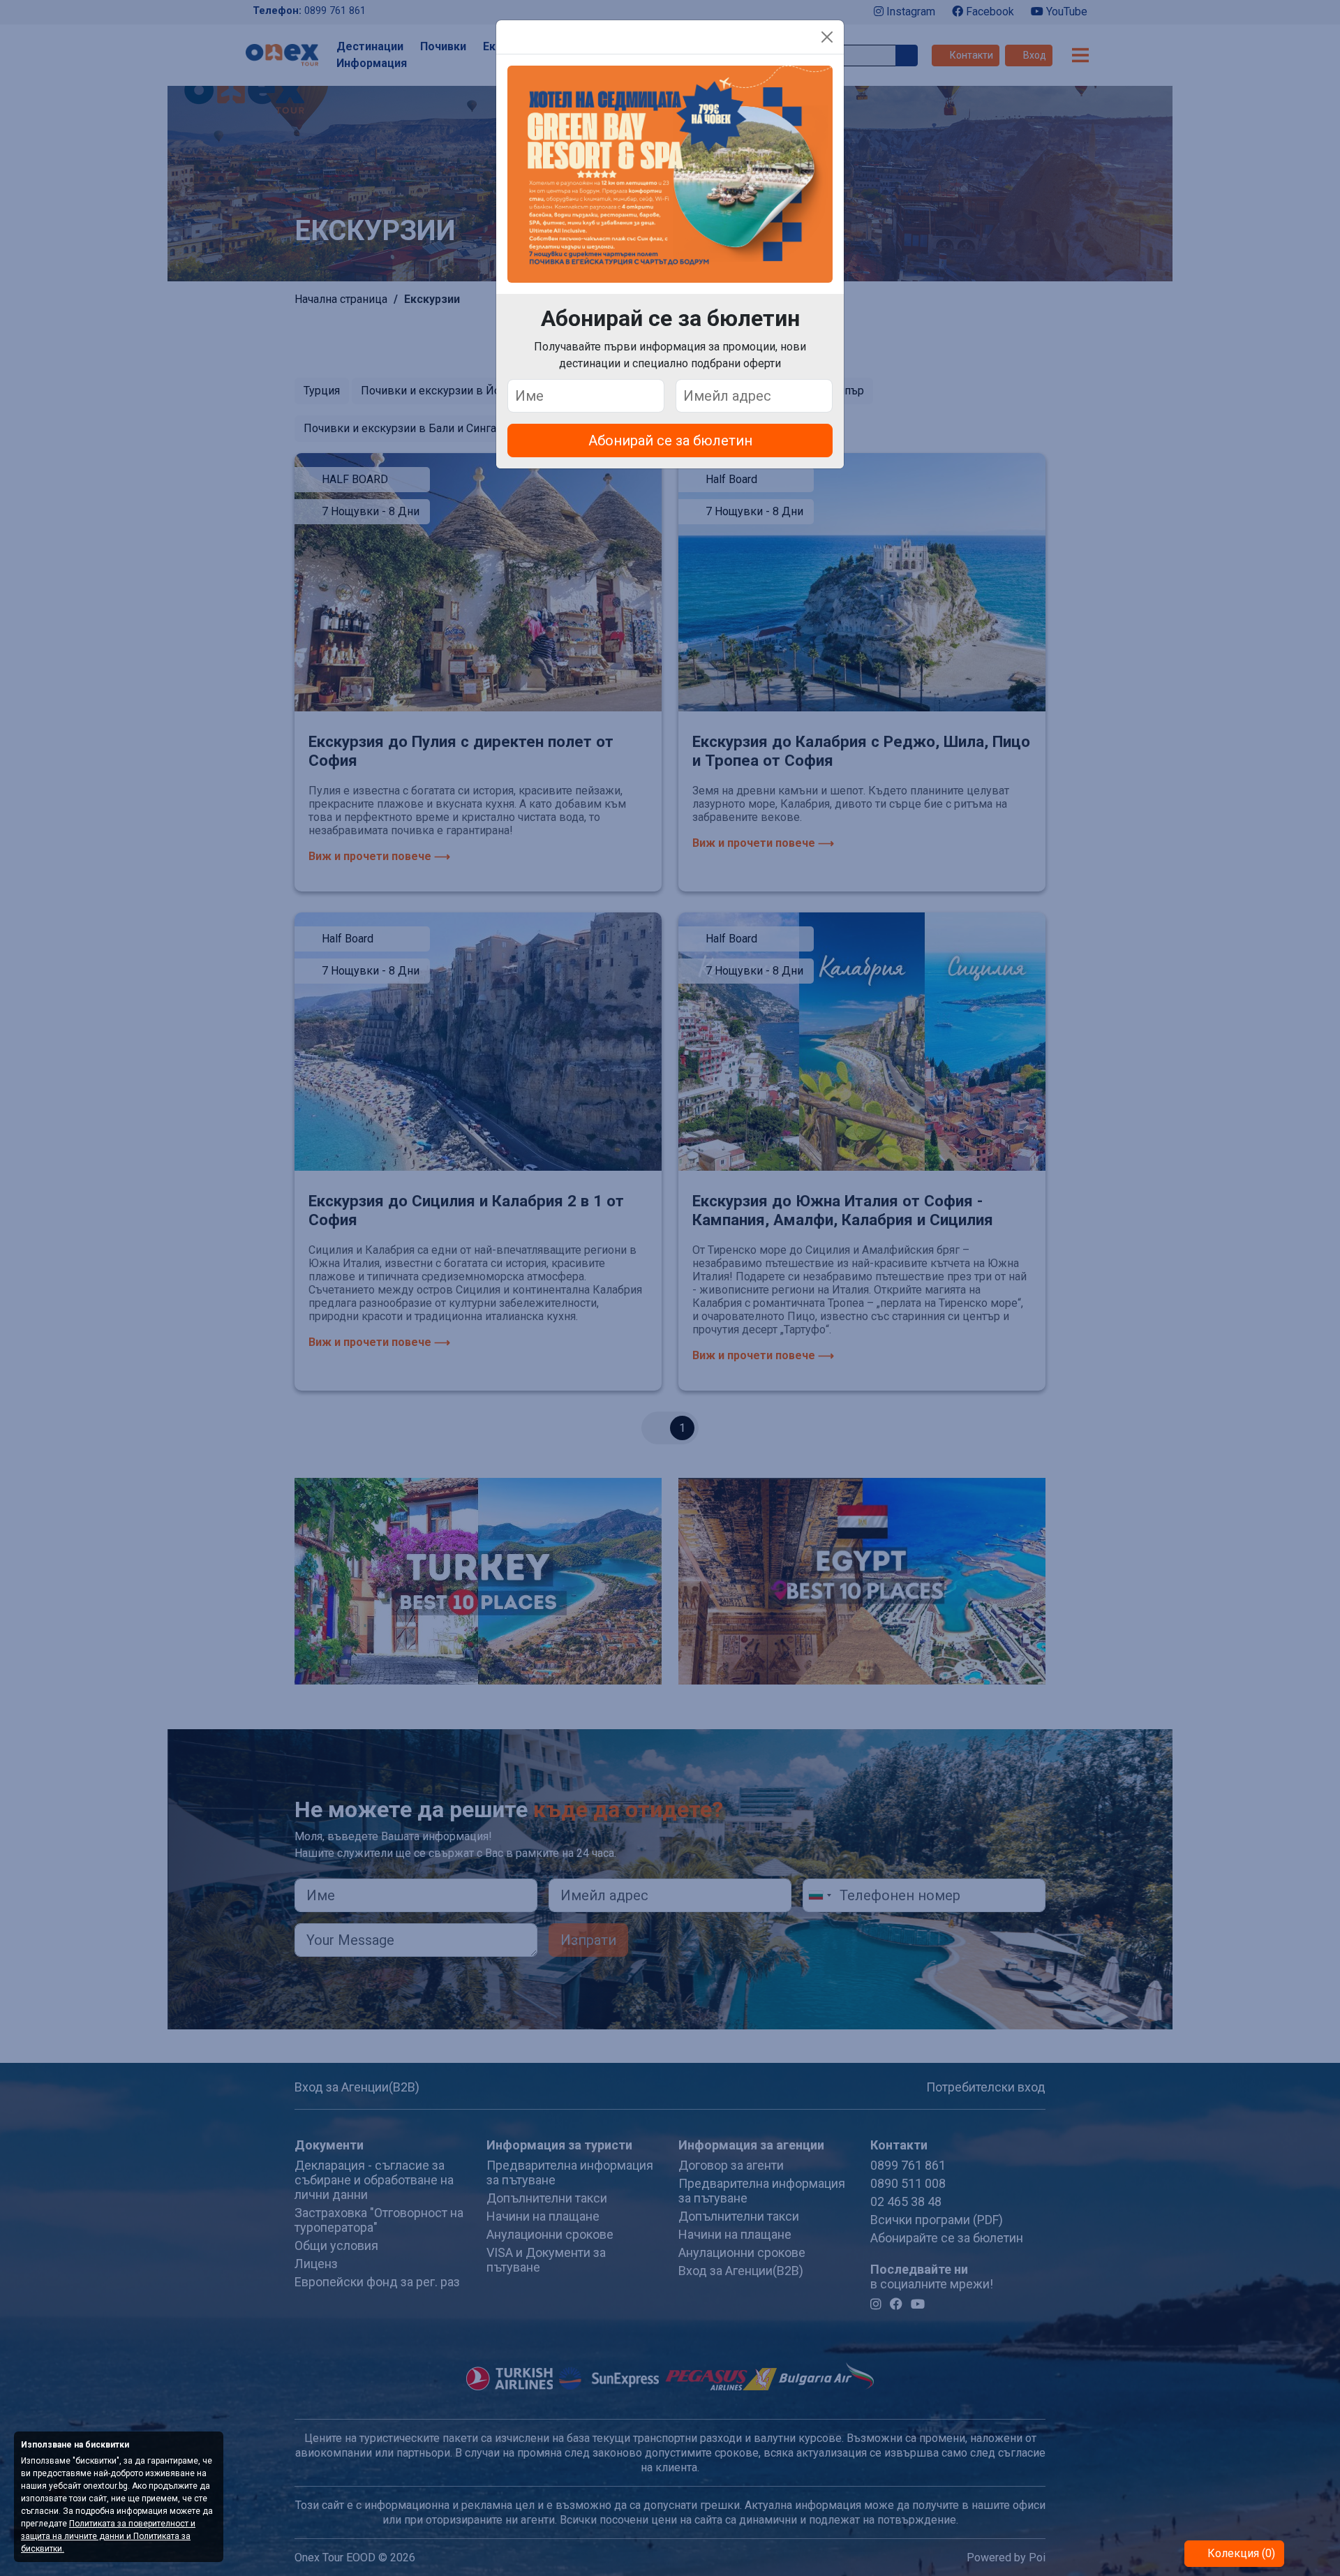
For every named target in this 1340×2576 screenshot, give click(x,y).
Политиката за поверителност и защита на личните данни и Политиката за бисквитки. (108, 2536)
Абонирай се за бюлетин (670, 441)
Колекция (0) (1240, 2553)
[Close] (827, 37)
